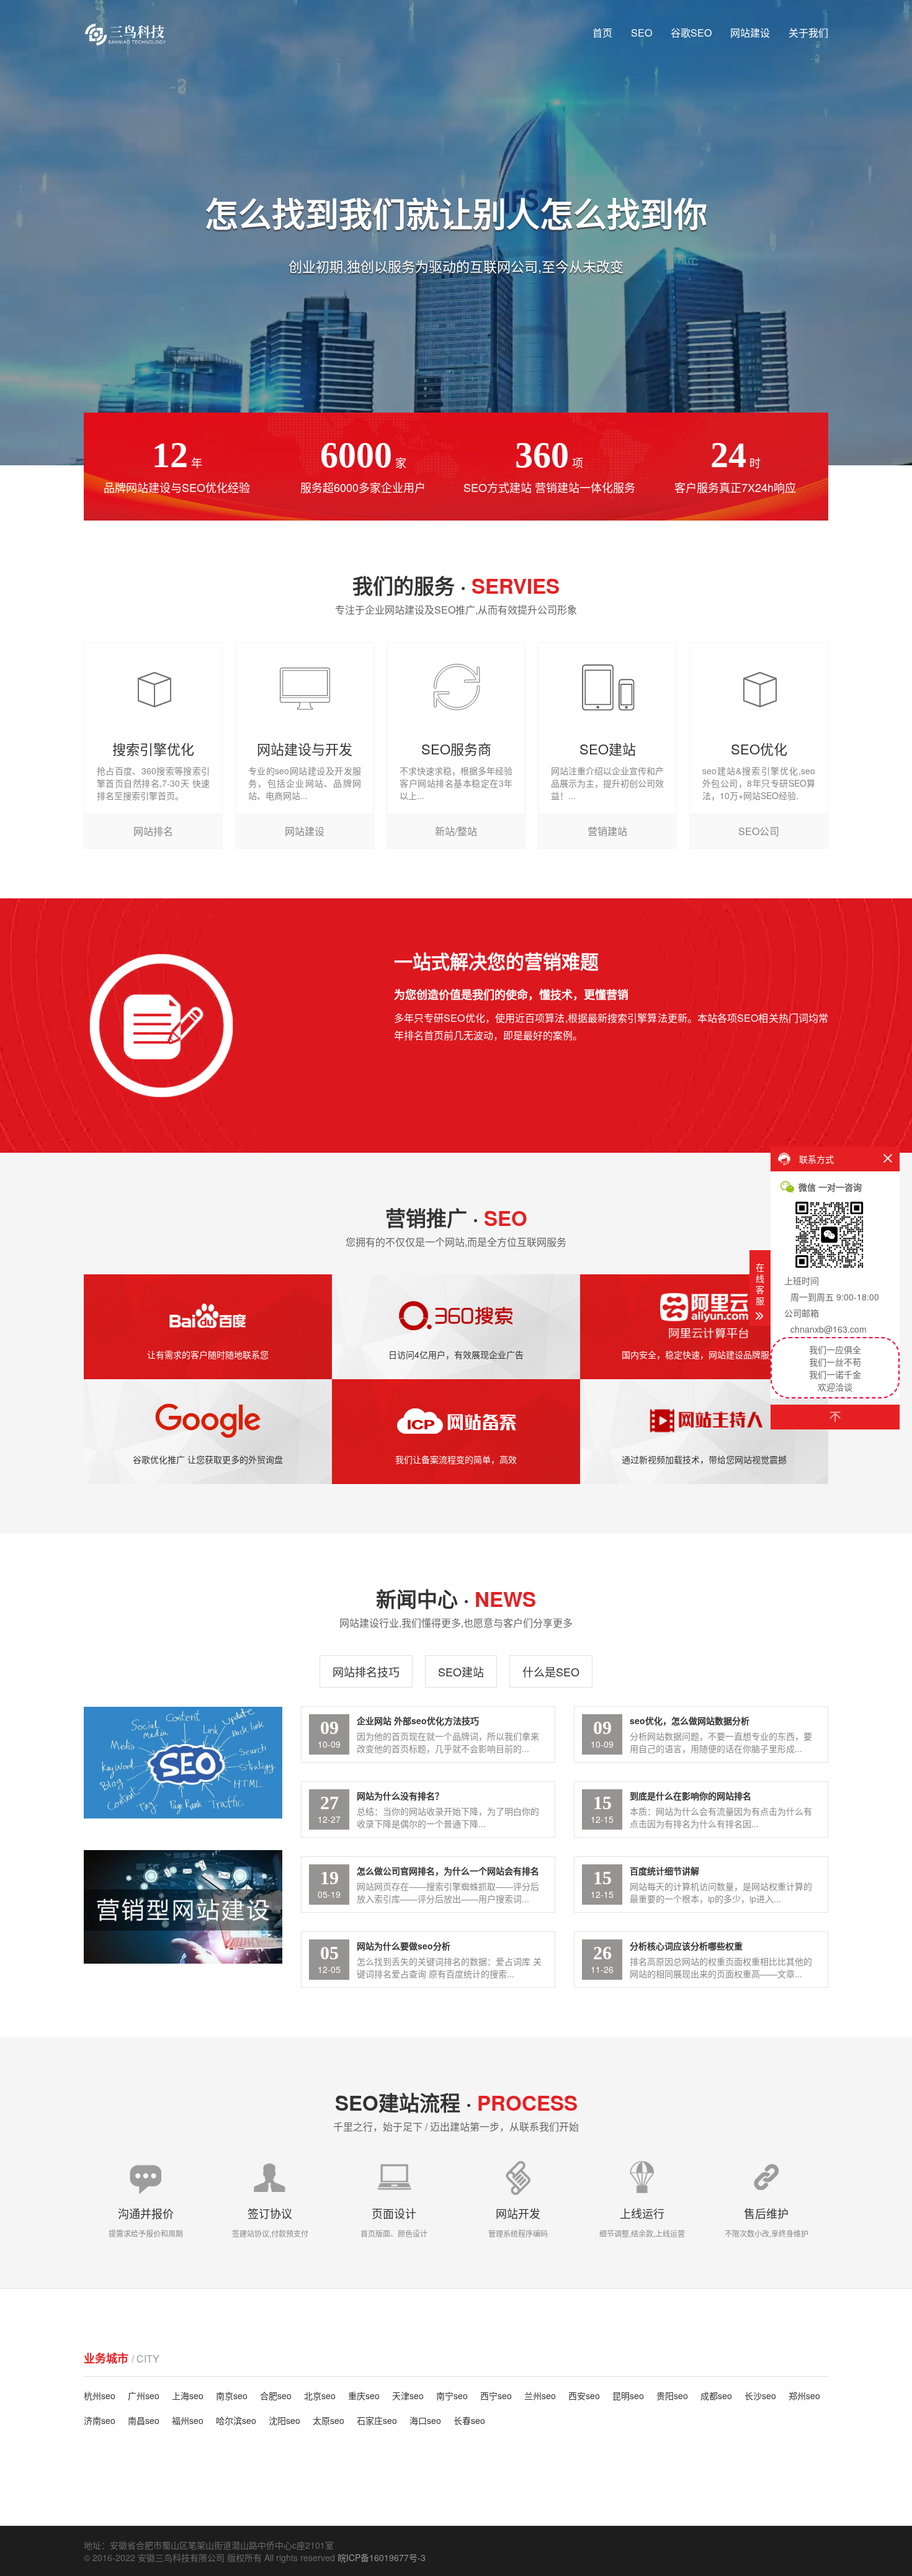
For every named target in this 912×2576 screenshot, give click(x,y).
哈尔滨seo (236, 2420)
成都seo (716, 2395)
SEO (642, 33)
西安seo (584, 2395)
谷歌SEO (691, 33)
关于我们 (808, 33)
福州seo (188, 2420)
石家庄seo (377, 2420)
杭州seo (100, 2395)
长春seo (469, 2420)
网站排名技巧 (366, 1671)
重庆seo (364, 2395)
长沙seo (760, 2395)
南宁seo (452, 2395)
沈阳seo (284, 2420)
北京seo (320, 2395)
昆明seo (628, 2395)
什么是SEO (551, 1671)
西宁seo (496, 2395)
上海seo (188, 2395)
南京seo (232, 2395)
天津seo (408, 2395)
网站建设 (750, 33)
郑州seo (804, 2395)
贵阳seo (672, 2395)
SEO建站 (461, 1671)
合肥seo (276, 2395)
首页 (602, 33)
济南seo (100, 2420)
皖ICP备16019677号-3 (382, 2557)
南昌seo (144, 2420)
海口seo (425, 2420)
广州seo (144, 2395)
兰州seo (540, 2395)
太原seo (329, 2420)
